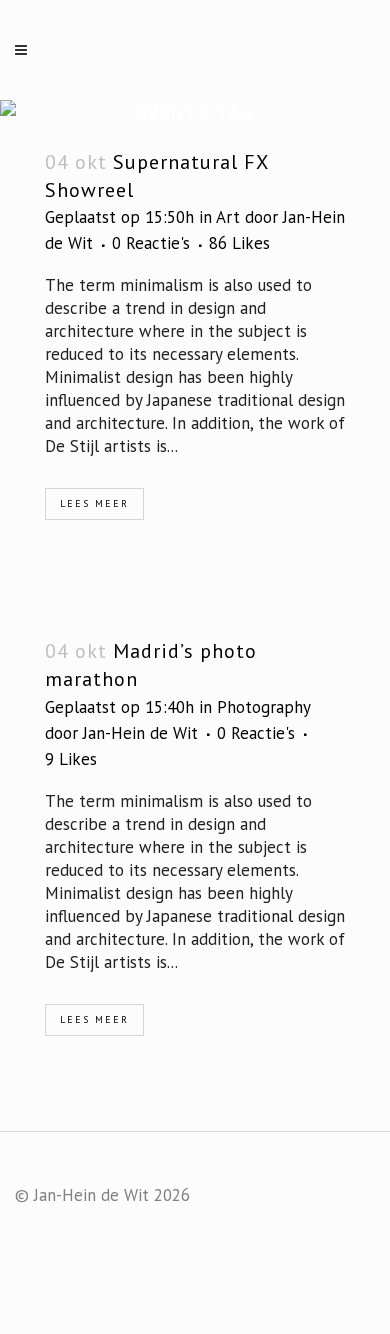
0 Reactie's (151, 243)
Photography (263, 707)
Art (228, 217)
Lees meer (94, 503)
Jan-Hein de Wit (140, 733)
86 (239, 243)
